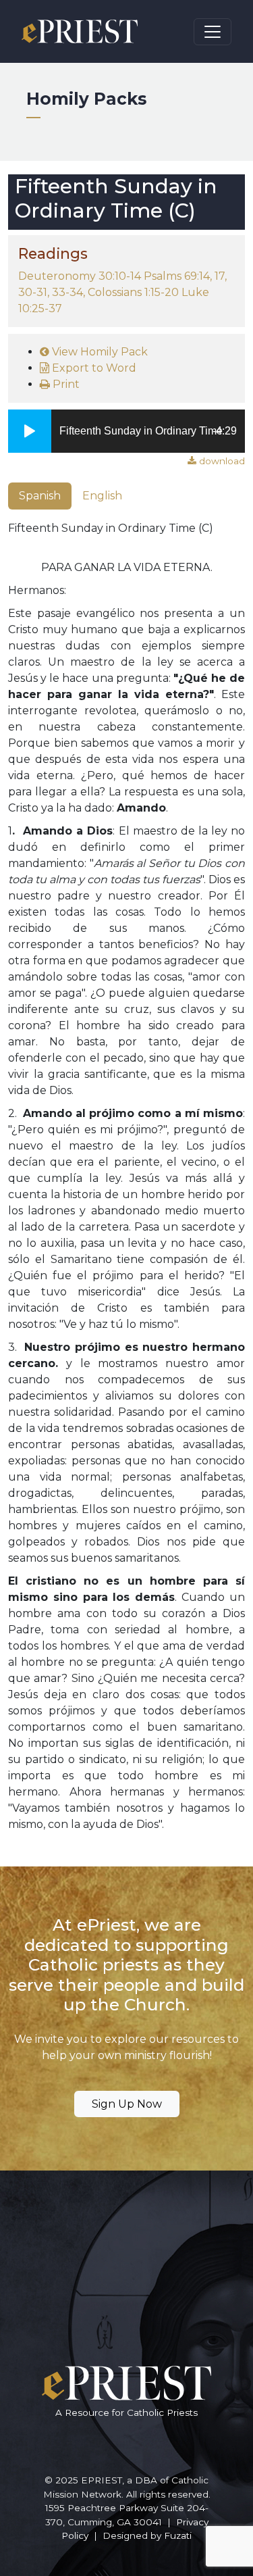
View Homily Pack (99, 352)
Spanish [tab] (40, 496)
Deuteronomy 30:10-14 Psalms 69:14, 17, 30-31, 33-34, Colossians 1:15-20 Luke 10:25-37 (122, 292)
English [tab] (102, 496)
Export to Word (93, 368)
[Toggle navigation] (213, 32)
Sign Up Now (127, 2104)
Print (65, 384)
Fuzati (178, 2535)
